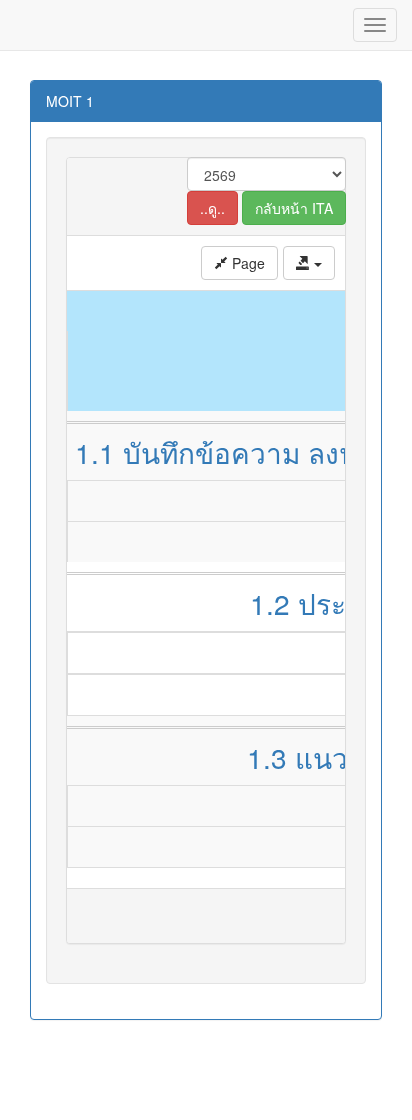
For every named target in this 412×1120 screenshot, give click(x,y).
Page (246, 263)
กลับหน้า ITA (294, 208)
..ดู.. (212, 208)
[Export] (309, 263)
